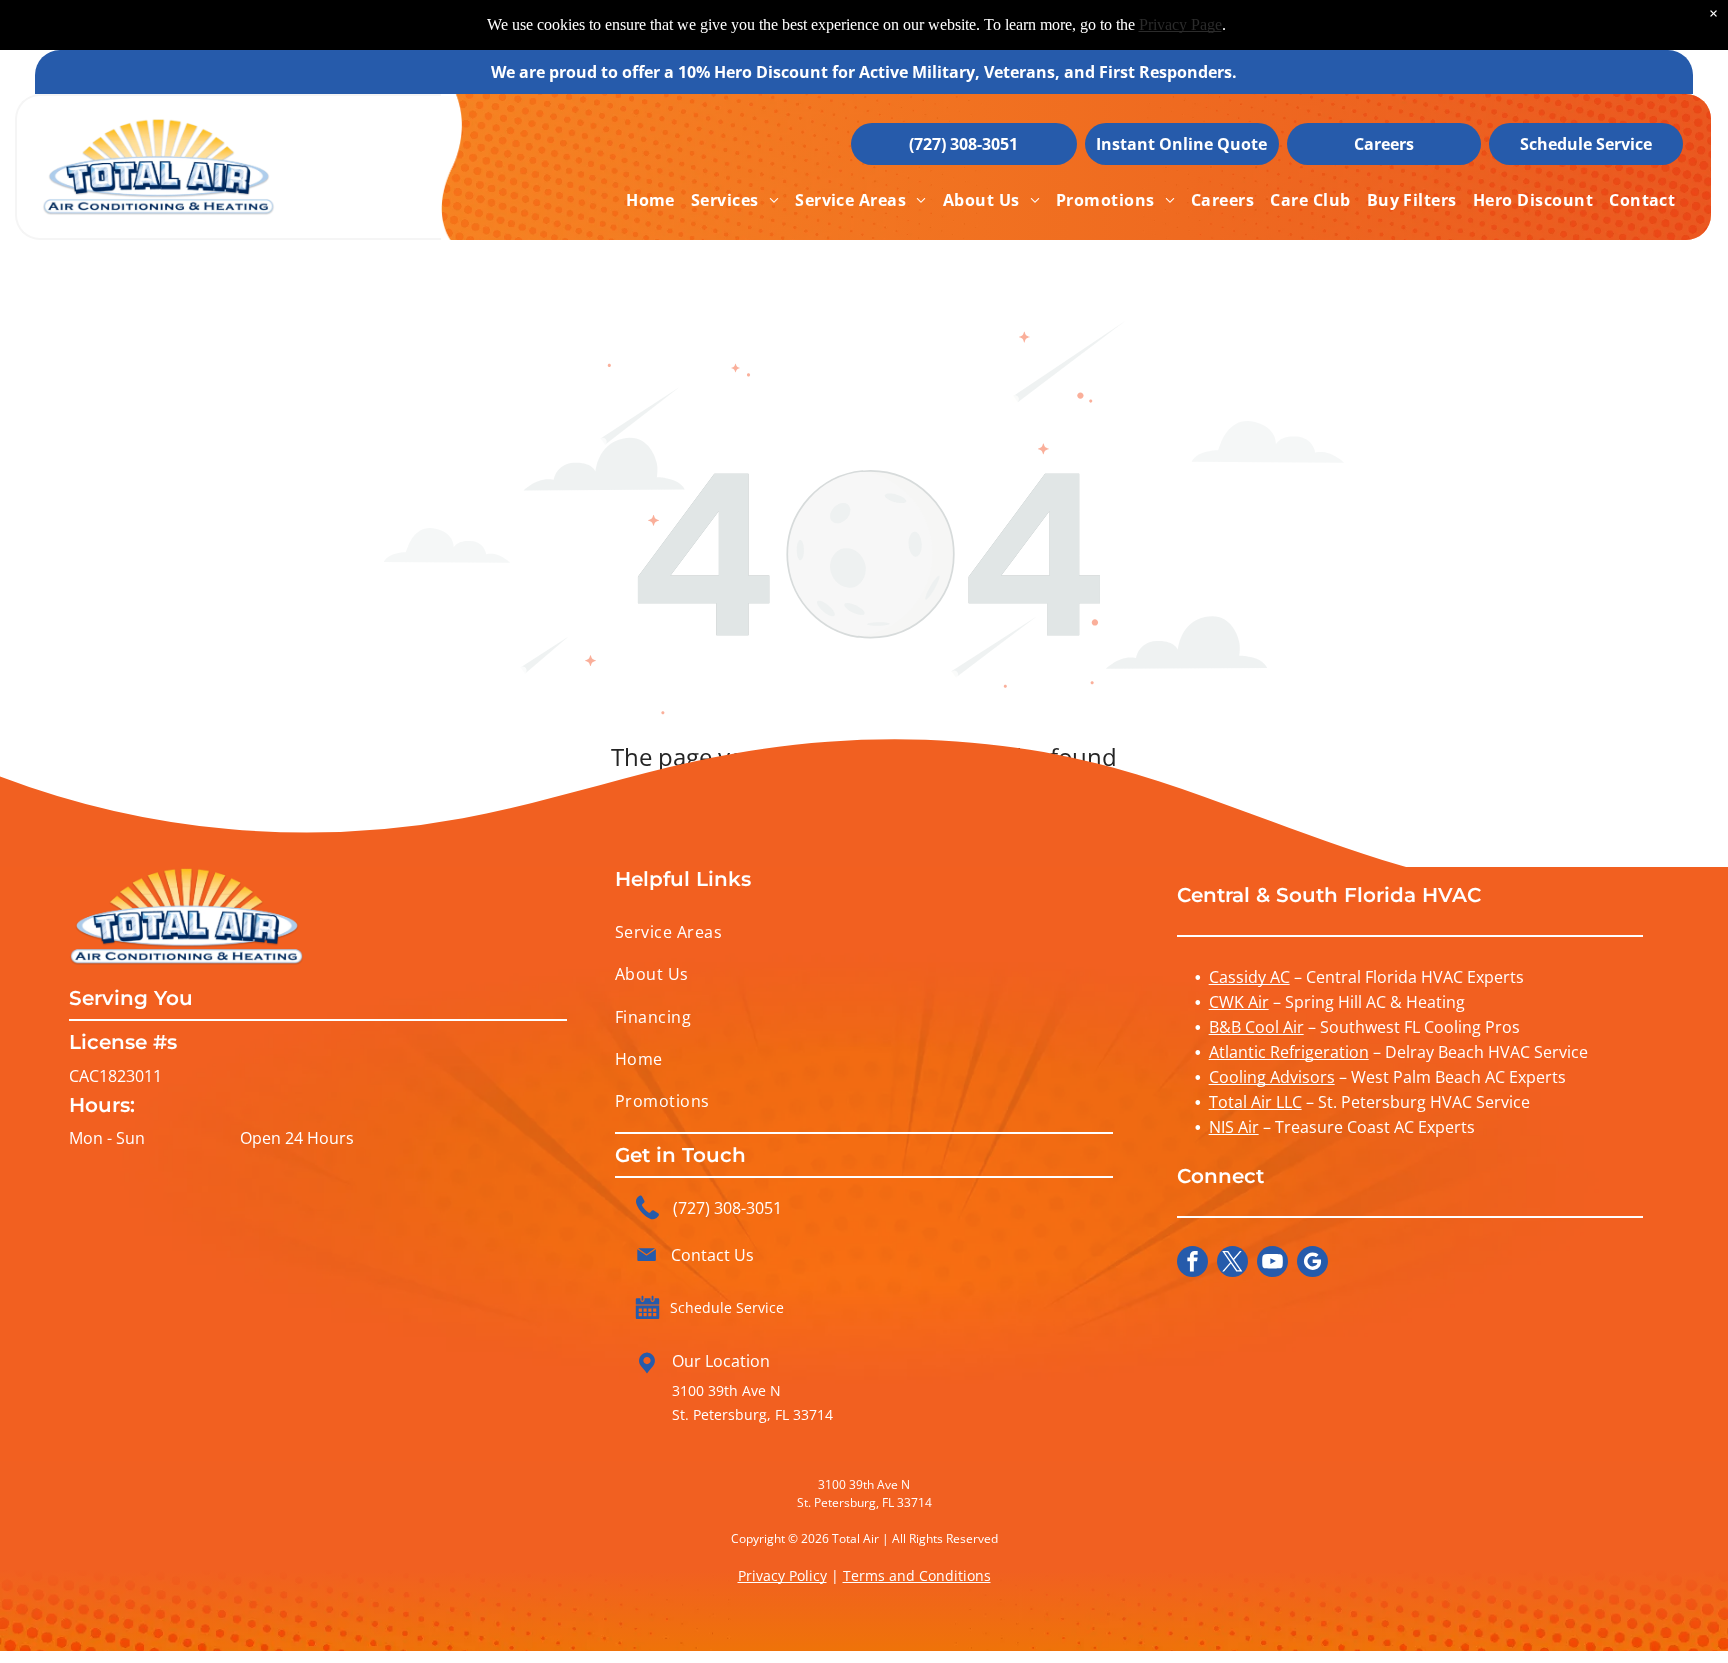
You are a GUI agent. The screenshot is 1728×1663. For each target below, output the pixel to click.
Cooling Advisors (1272, 1077)
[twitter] (1232, 1264)
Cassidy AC (1249, 977)
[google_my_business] (1312, 1264)
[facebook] (1192, 1264)
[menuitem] (650, 200)
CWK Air (1239, 1002)
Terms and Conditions (917, 1575)
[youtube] (1272, 1264)
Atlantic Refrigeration (1289, 1052)
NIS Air (1234, 1127)
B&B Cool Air (1256, 1027)
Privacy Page (1180, 24)
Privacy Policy (782, 1575)
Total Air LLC (1255, 1102)
